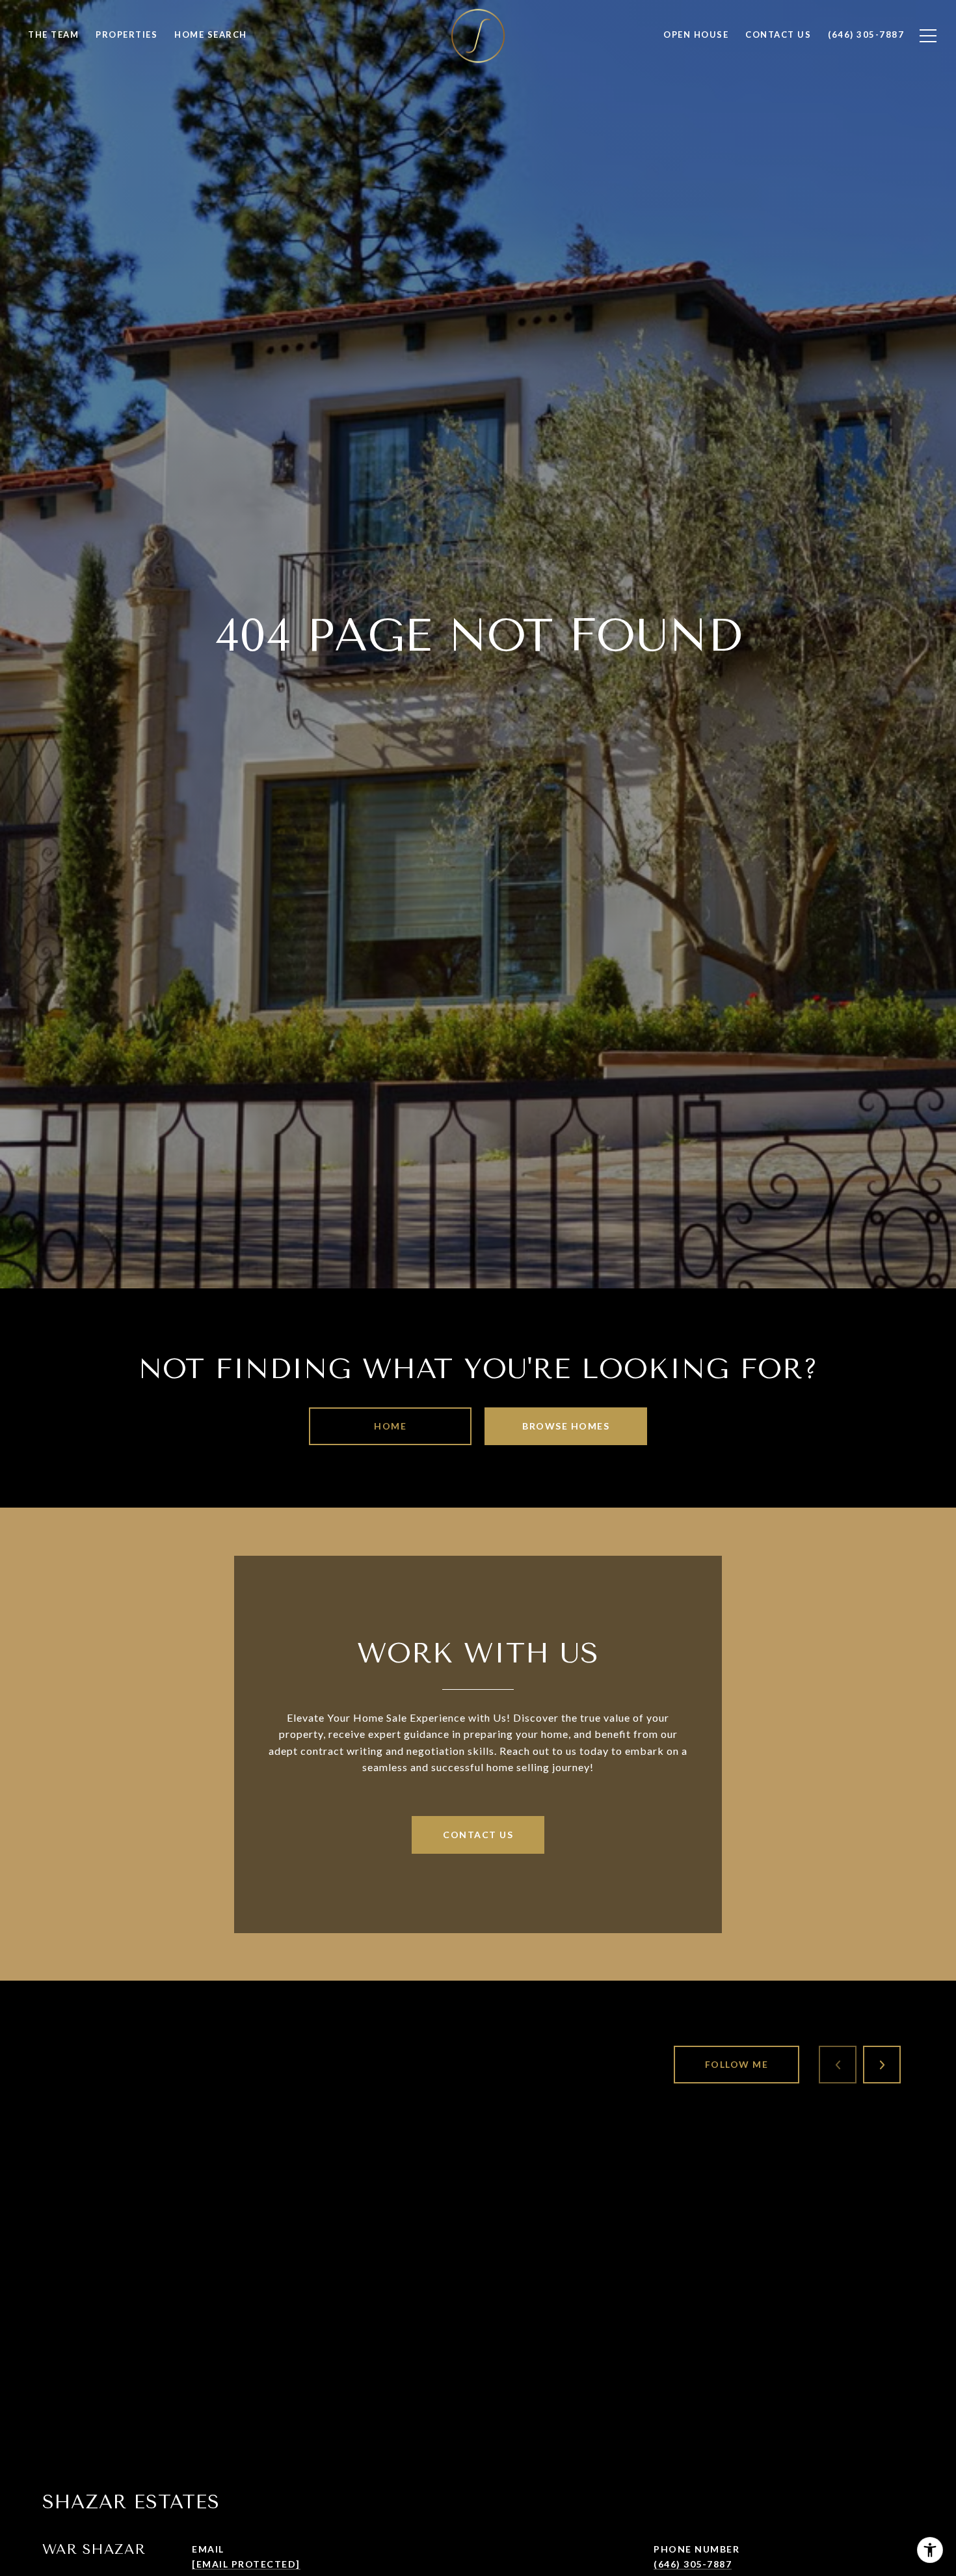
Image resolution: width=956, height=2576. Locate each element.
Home (390, 1426)
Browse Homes (566, 1426)
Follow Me (737, 2064)
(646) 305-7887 (693, 2564)
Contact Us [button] (478, 1835)
